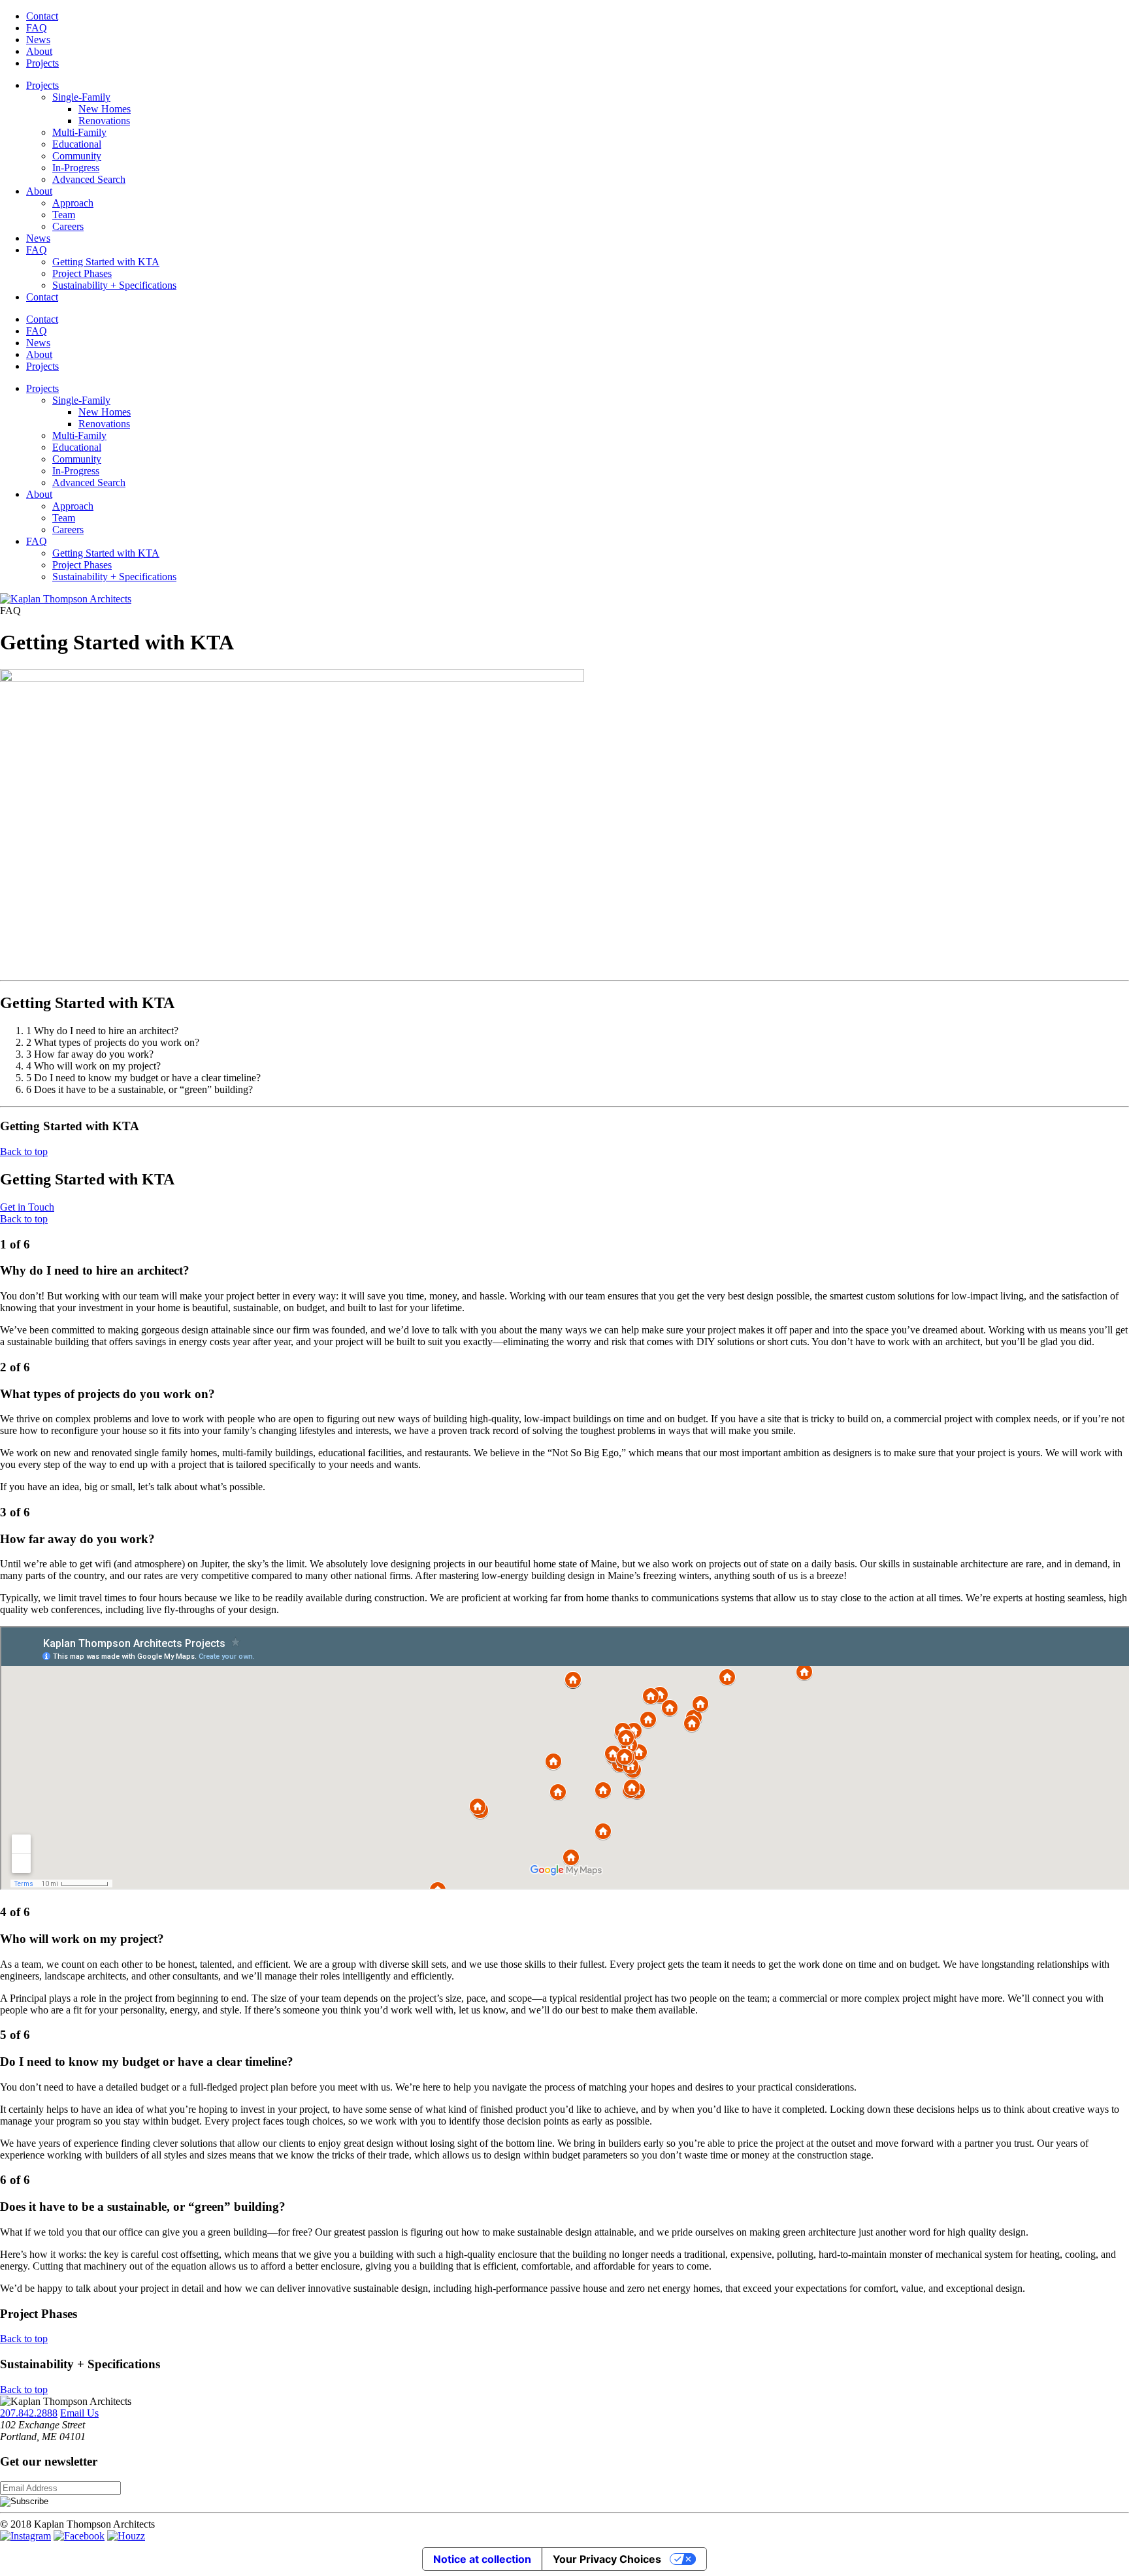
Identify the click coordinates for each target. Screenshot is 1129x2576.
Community (77, 156)
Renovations (104, 121)
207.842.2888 (29, 2413)
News (38, 40)
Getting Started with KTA (106, 262)
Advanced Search (89, 179)
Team (64, 215)
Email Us (79, 2413)
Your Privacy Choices (607, 2559)
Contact (42, 16)
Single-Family (81, 97)
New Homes (105, 109)
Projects (42, 63)
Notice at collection (482, 2559)
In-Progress (76, 168)
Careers (68, 226)
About (39, 51)
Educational (77, 144)
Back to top (24, 1151)
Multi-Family (79, 132)
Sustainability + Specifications (114, 285)
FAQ (37, 28)
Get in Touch (27, 1207)
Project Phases (82, 273)
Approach (73, 203)
